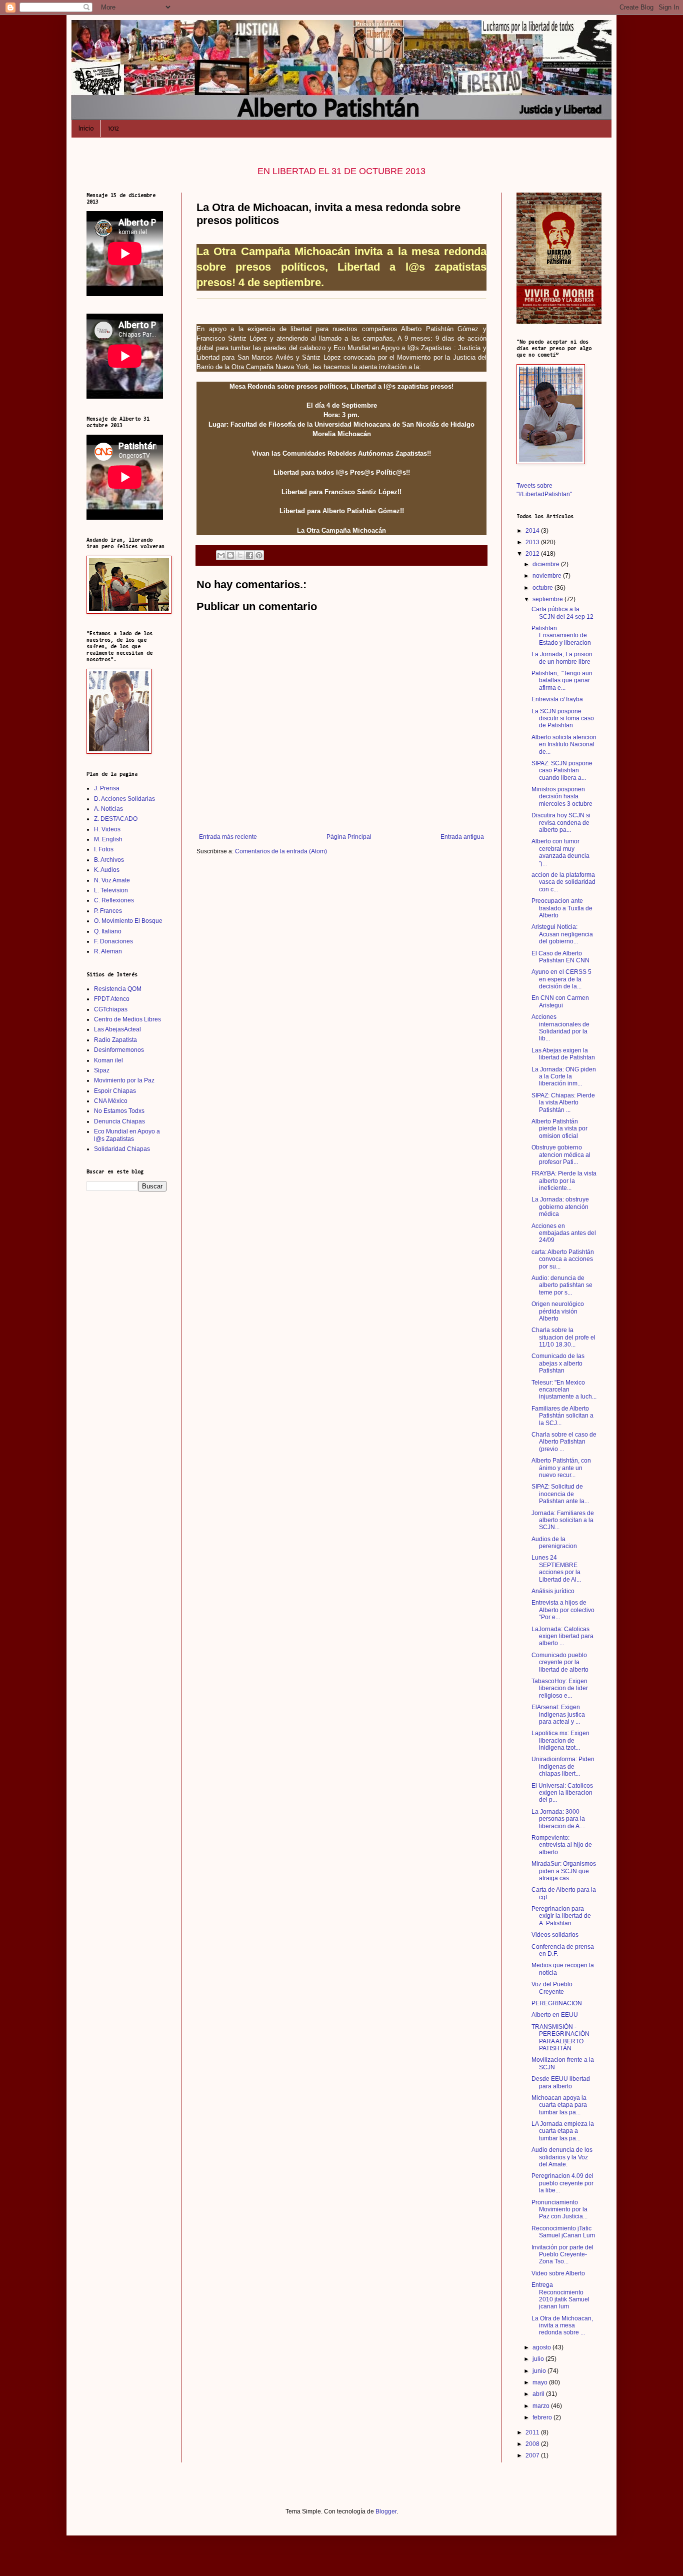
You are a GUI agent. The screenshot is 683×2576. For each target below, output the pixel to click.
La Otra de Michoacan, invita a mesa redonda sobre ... (562, 2326)
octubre (543, 588)
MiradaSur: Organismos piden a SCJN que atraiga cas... (564, 1871)
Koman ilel (108, 1060)
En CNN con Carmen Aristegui (560, 1001)
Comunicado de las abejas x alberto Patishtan (558, 1363)
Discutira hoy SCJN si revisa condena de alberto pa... (561, 823)
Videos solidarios (555, 1935)
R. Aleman (108, 951)
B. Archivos (109, 860)
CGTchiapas (111, 1009)
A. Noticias (108, 809)
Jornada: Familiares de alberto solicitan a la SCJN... (563, 1520)
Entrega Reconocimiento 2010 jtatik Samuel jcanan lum (560, 2296)
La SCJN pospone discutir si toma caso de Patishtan (563, 719)
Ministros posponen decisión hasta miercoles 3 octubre (562, 797)
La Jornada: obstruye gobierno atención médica (560, 1207)
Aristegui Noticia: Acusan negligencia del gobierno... (562, 934)
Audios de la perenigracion (554, 1543)
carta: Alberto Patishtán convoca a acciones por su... (563, 1259)
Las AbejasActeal (117, 1029)
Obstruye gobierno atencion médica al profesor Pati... (561, 1155)
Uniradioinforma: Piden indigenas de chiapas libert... (563, 1766)
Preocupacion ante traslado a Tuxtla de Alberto (562, 908)
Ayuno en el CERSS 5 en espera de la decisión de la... (561, 979)
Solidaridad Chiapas (122, 1149)
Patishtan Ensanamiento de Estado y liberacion (561, 635)
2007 (533, 2455)
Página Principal (349, 837)
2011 (533, 2432)
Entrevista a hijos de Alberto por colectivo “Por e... (563, 1610)
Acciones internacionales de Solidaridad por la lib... (560, 1028)
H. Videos (107, 829)
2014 (533, 531)
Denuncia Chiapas (119, 1121)
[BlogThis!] (230, 555)
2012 (533, 554)
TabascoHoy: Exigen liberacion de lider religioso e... (560, 1688)
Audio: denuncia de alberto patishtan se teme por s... (562, 1285)
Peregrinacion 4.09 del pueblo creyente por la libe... (562, 2183)
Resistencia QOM (118, 989)
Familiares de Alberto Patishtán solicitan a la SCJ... (562, 1416)
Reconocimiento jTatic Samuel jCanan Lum (563, 2232)
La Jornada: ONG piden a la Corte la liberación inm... (564, 1077)
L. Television (111, 890)
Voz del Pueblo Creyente (552, 1988)
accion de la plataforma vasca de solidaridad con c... (563, 882)
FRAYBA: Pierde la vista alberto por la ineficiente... (564, 1181)
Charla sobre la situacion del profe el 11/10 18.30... (563, 1337)
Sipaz (102, 1070)
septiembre (548, 599)
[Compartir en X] (240, 555)
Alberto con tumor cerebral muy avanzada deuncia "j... (560, 852)
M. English (108, 839)
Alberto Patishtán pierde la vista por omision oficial (559, 1129)
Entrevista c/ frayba (557, 699)
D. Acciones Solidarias (124, 799)
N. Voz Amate (112, 880)
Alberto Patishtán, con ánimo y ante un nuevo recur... (561, 1468)
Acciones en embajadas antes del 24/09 (564, 1233)
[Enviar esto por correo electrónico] (221, 555)
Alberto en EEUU (555, 2015)
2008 (533, 2444)
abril (539, 2394)
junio (540, 2371)
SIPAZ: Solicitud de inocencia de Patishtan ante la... (560, 1494)
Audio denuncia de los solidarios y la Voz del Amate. (562, 2157)
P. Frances (108, 911)
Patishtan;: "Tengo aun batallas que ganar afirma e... (562, 681)
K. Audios (107, 870)
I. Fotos (104, 849)
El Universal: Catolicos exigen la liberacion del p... (562, 1793)
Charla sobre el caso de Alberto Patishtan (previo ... (564, 1442)
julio (539, 2359)
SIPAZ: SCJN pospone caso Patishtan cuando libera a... (562, 771)
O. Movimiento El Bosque (128, 921)
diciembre (547, 564)
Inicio (86, 128)
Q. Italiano (108, 931)
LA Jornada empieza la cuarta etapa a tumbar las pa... (563, 2131)
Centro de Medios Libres (127, 1019)
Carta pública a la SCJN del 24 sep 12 (562, 613)
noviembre (548, 576)
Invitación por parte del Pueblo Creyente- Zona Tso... (562, 2255)
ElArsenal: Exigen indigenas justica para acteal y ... (558, 1714)
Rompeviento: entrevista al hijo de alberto (562, 1845)
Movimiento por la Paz (124, 1080)
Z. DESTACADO (116, 819)
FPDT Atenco (112, 999)
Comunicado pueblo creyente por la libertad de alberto (560, 1662)
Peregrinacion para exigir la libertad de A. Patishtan (561, 1916)
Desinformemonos (119, 1050)
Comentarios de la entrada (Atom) (281, 851)
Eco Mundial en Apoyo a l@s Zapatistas (127, 1135)
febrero (543, 2417)
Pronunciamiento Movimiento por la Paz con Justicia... (559, 2210)
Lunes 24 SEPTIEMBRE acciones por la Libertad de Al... (556, 1568)
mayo (541, 2382)
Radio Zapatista (115, 1040)
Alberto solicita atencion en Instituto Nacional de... (564, 745)
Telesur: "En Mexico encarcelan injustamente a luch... (564, 1390)
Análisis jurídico (553, 1591)
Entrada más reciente (228, 837)
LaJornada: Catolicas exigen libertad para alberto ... (562, 1636)
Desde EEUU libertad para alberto (561, 2082)
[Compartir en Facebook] (249, 555)
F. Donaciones (113, 941)
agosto (542, 2347)
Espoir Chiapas (115, 1091)
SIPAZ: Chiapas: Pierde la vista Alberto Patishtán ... (563, 1103)
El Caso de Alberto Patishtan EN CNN (560, 957)
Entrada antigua (462, 837)
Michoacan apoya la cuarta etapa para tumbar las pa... (559, 2105)
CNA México (111, 1101)
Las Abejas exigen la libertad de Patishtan (563, 1054)
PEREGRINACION (557, 2003)
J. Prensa (107, 788)
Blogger (386, 2511)
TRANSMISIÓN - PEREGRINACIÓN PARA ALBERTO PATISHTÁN (560, 2038)
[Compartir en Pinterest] (259, 555)
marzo (542, 2406)
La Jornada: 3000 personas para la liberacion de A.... (558, 1819)
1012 (113, 128)
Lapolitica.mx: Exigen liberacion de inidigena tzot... (560, 1740)
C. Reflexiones (114, 900)
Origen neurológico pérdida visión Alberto (558, 1311)
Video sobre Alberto (558, 2273)
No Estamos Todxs (119, 1111)
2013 (533, 542)
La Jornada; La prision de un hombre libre (562, 658)
